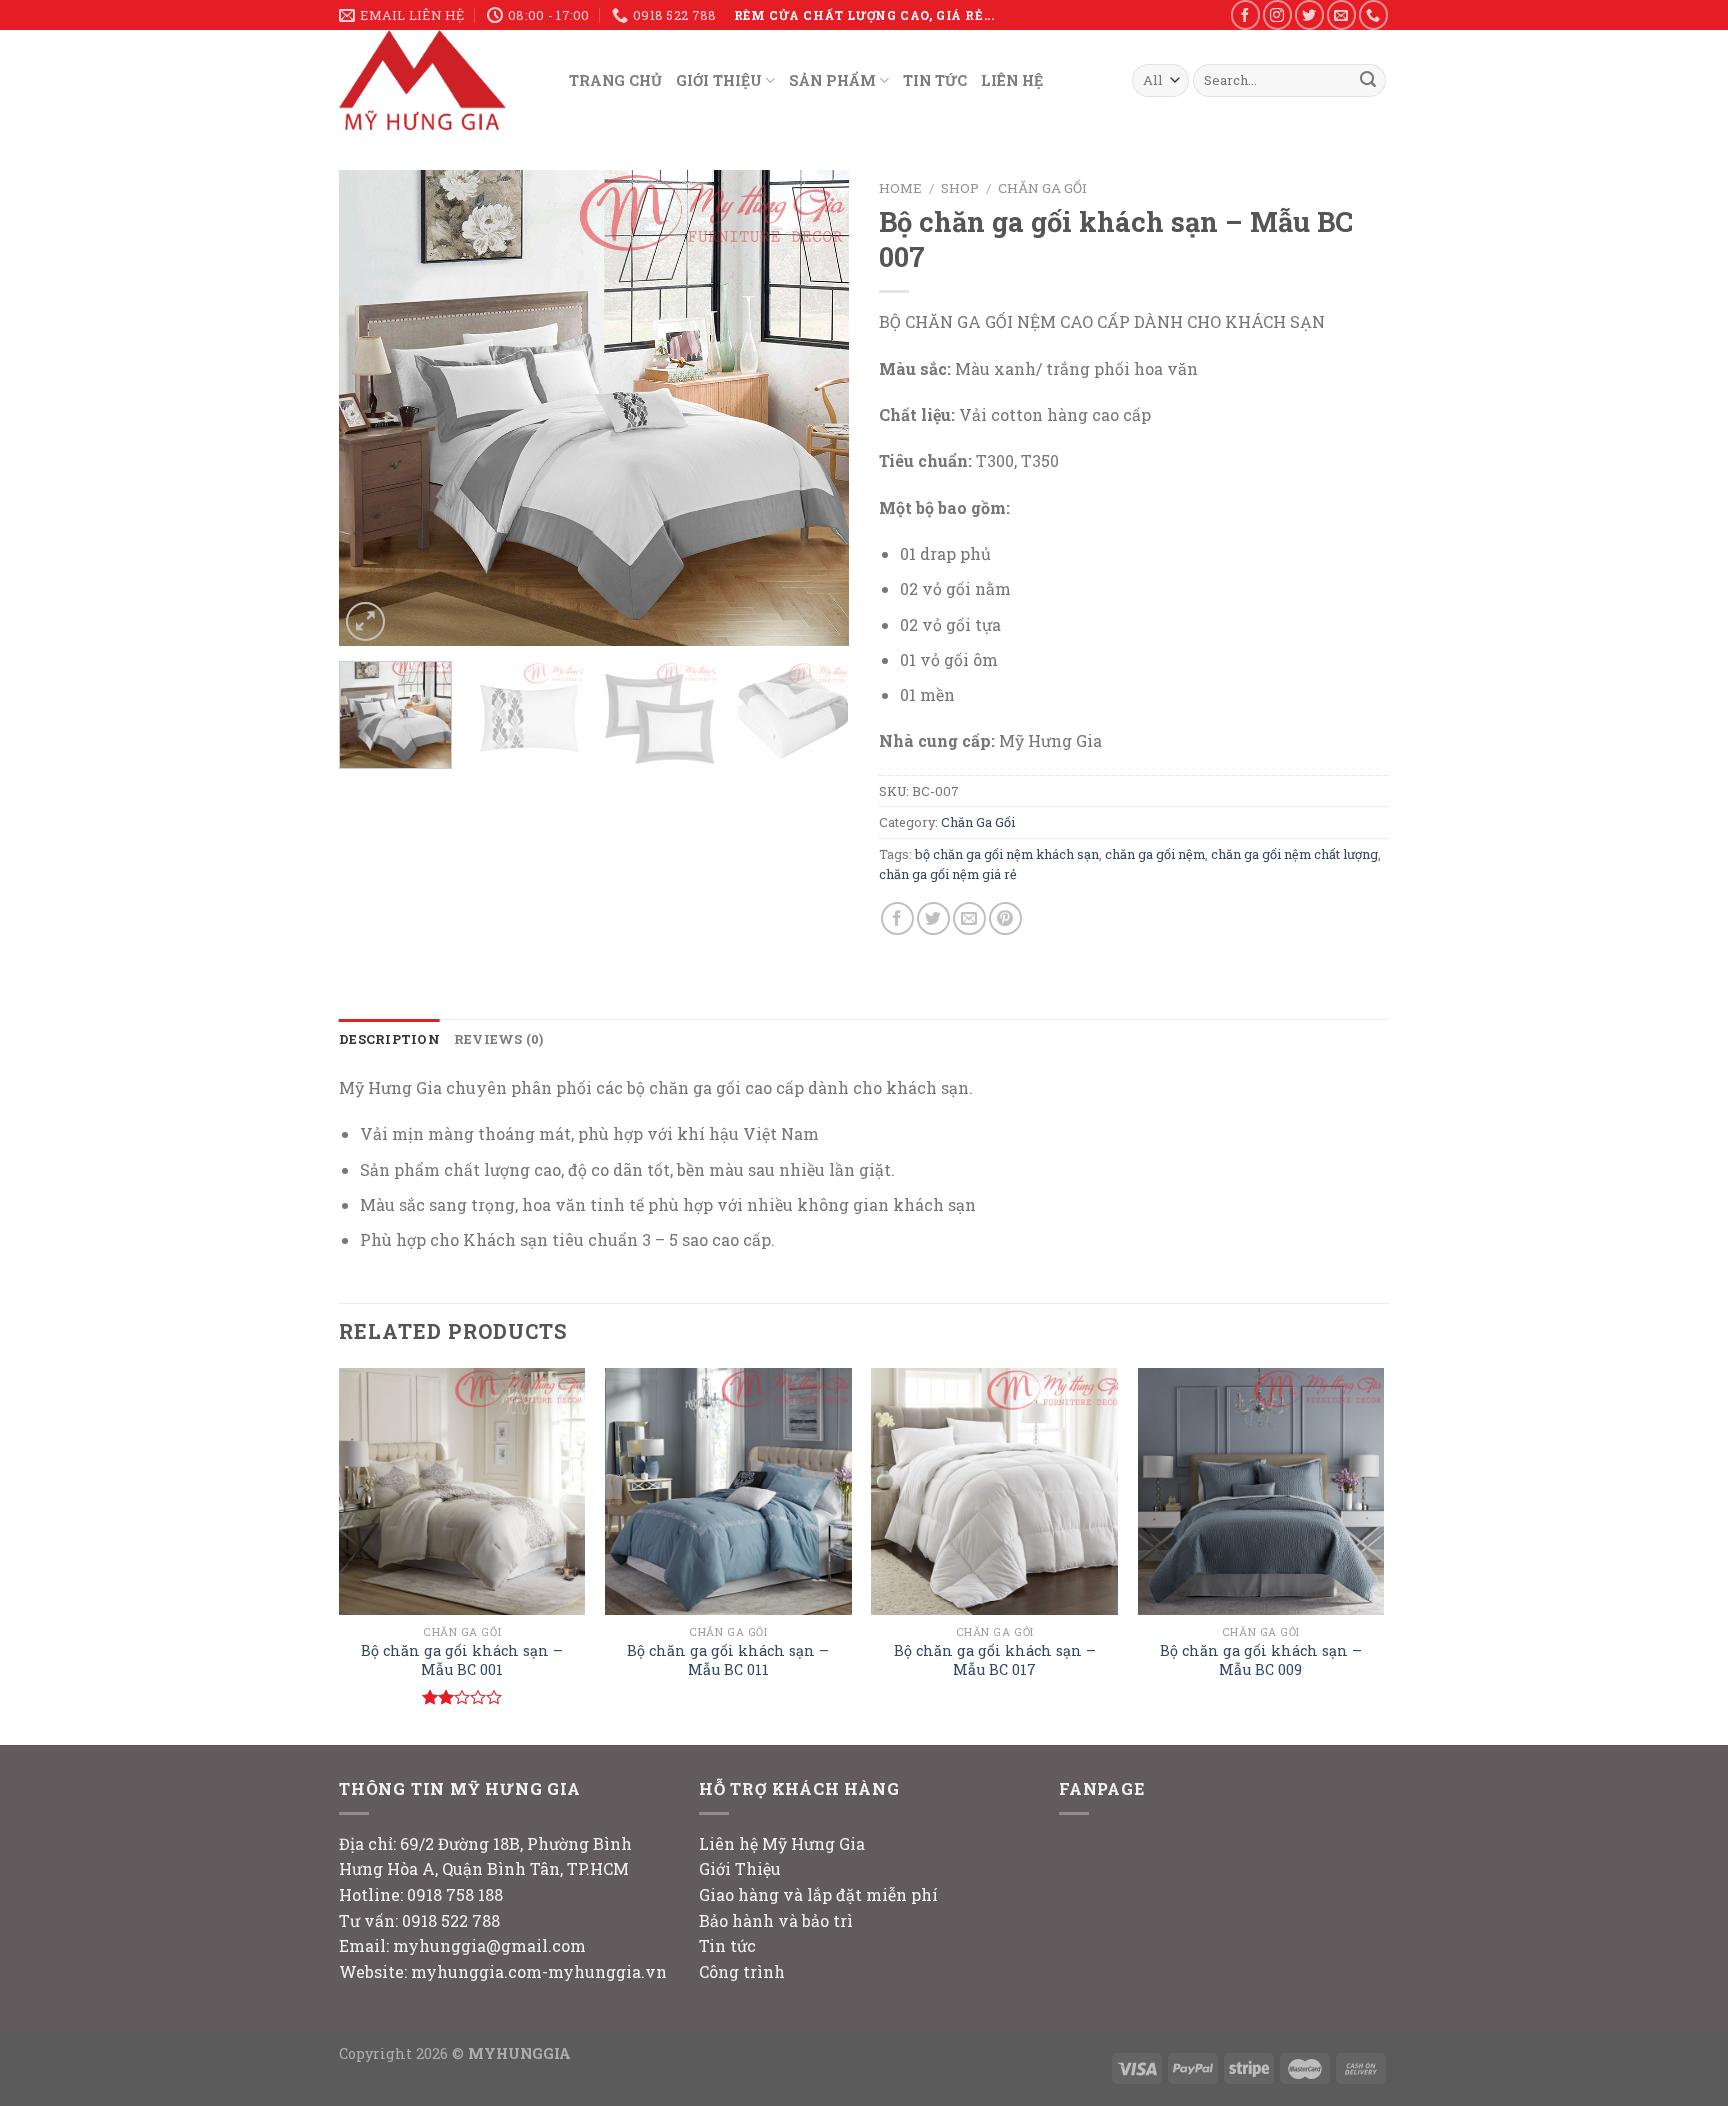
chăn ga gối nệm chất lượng (1294, 854)
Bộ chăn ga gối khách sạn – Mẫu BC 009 (1261, 1660)
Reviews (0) (499, 1039)
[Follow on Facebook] (1245, 14)
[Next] (814, 408)
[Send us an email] (1341, 14)
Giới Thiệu (740, 1868)
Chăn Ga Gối (1042, 188)
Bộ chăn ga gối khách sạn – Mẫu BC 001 (462, 1660)
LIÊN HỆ (1012, 80)
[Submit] (1368, 81)
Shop (960, 188)
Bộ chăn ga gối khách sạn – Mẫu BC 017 (995, 1660)
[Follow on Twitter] (1309, 14)
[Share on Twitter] (933, 918)
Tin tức (727, 1945)
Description (389, 1039)
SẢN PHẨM (832, 80)
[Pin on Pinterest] (1005, 918)
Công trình (742, 1971)
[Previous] (374, 408)
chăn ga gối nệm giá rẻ (948, 874)
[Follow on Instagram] (1277, 14)
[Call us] (1373, 14)
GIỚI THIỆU (719, 80)
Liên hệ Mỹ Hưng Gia (782, 1843)
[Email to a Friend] (969, 918)
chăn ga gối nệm (1155, 854)
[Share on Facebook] (897, 918)
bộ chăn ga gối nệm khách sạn (1007, 854)
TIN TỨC (935, 80)
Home (900, 188)
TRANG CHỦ (615, 80)
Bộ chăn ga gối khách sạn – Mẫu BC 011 (728, 1660)
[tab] (389, 1039)
